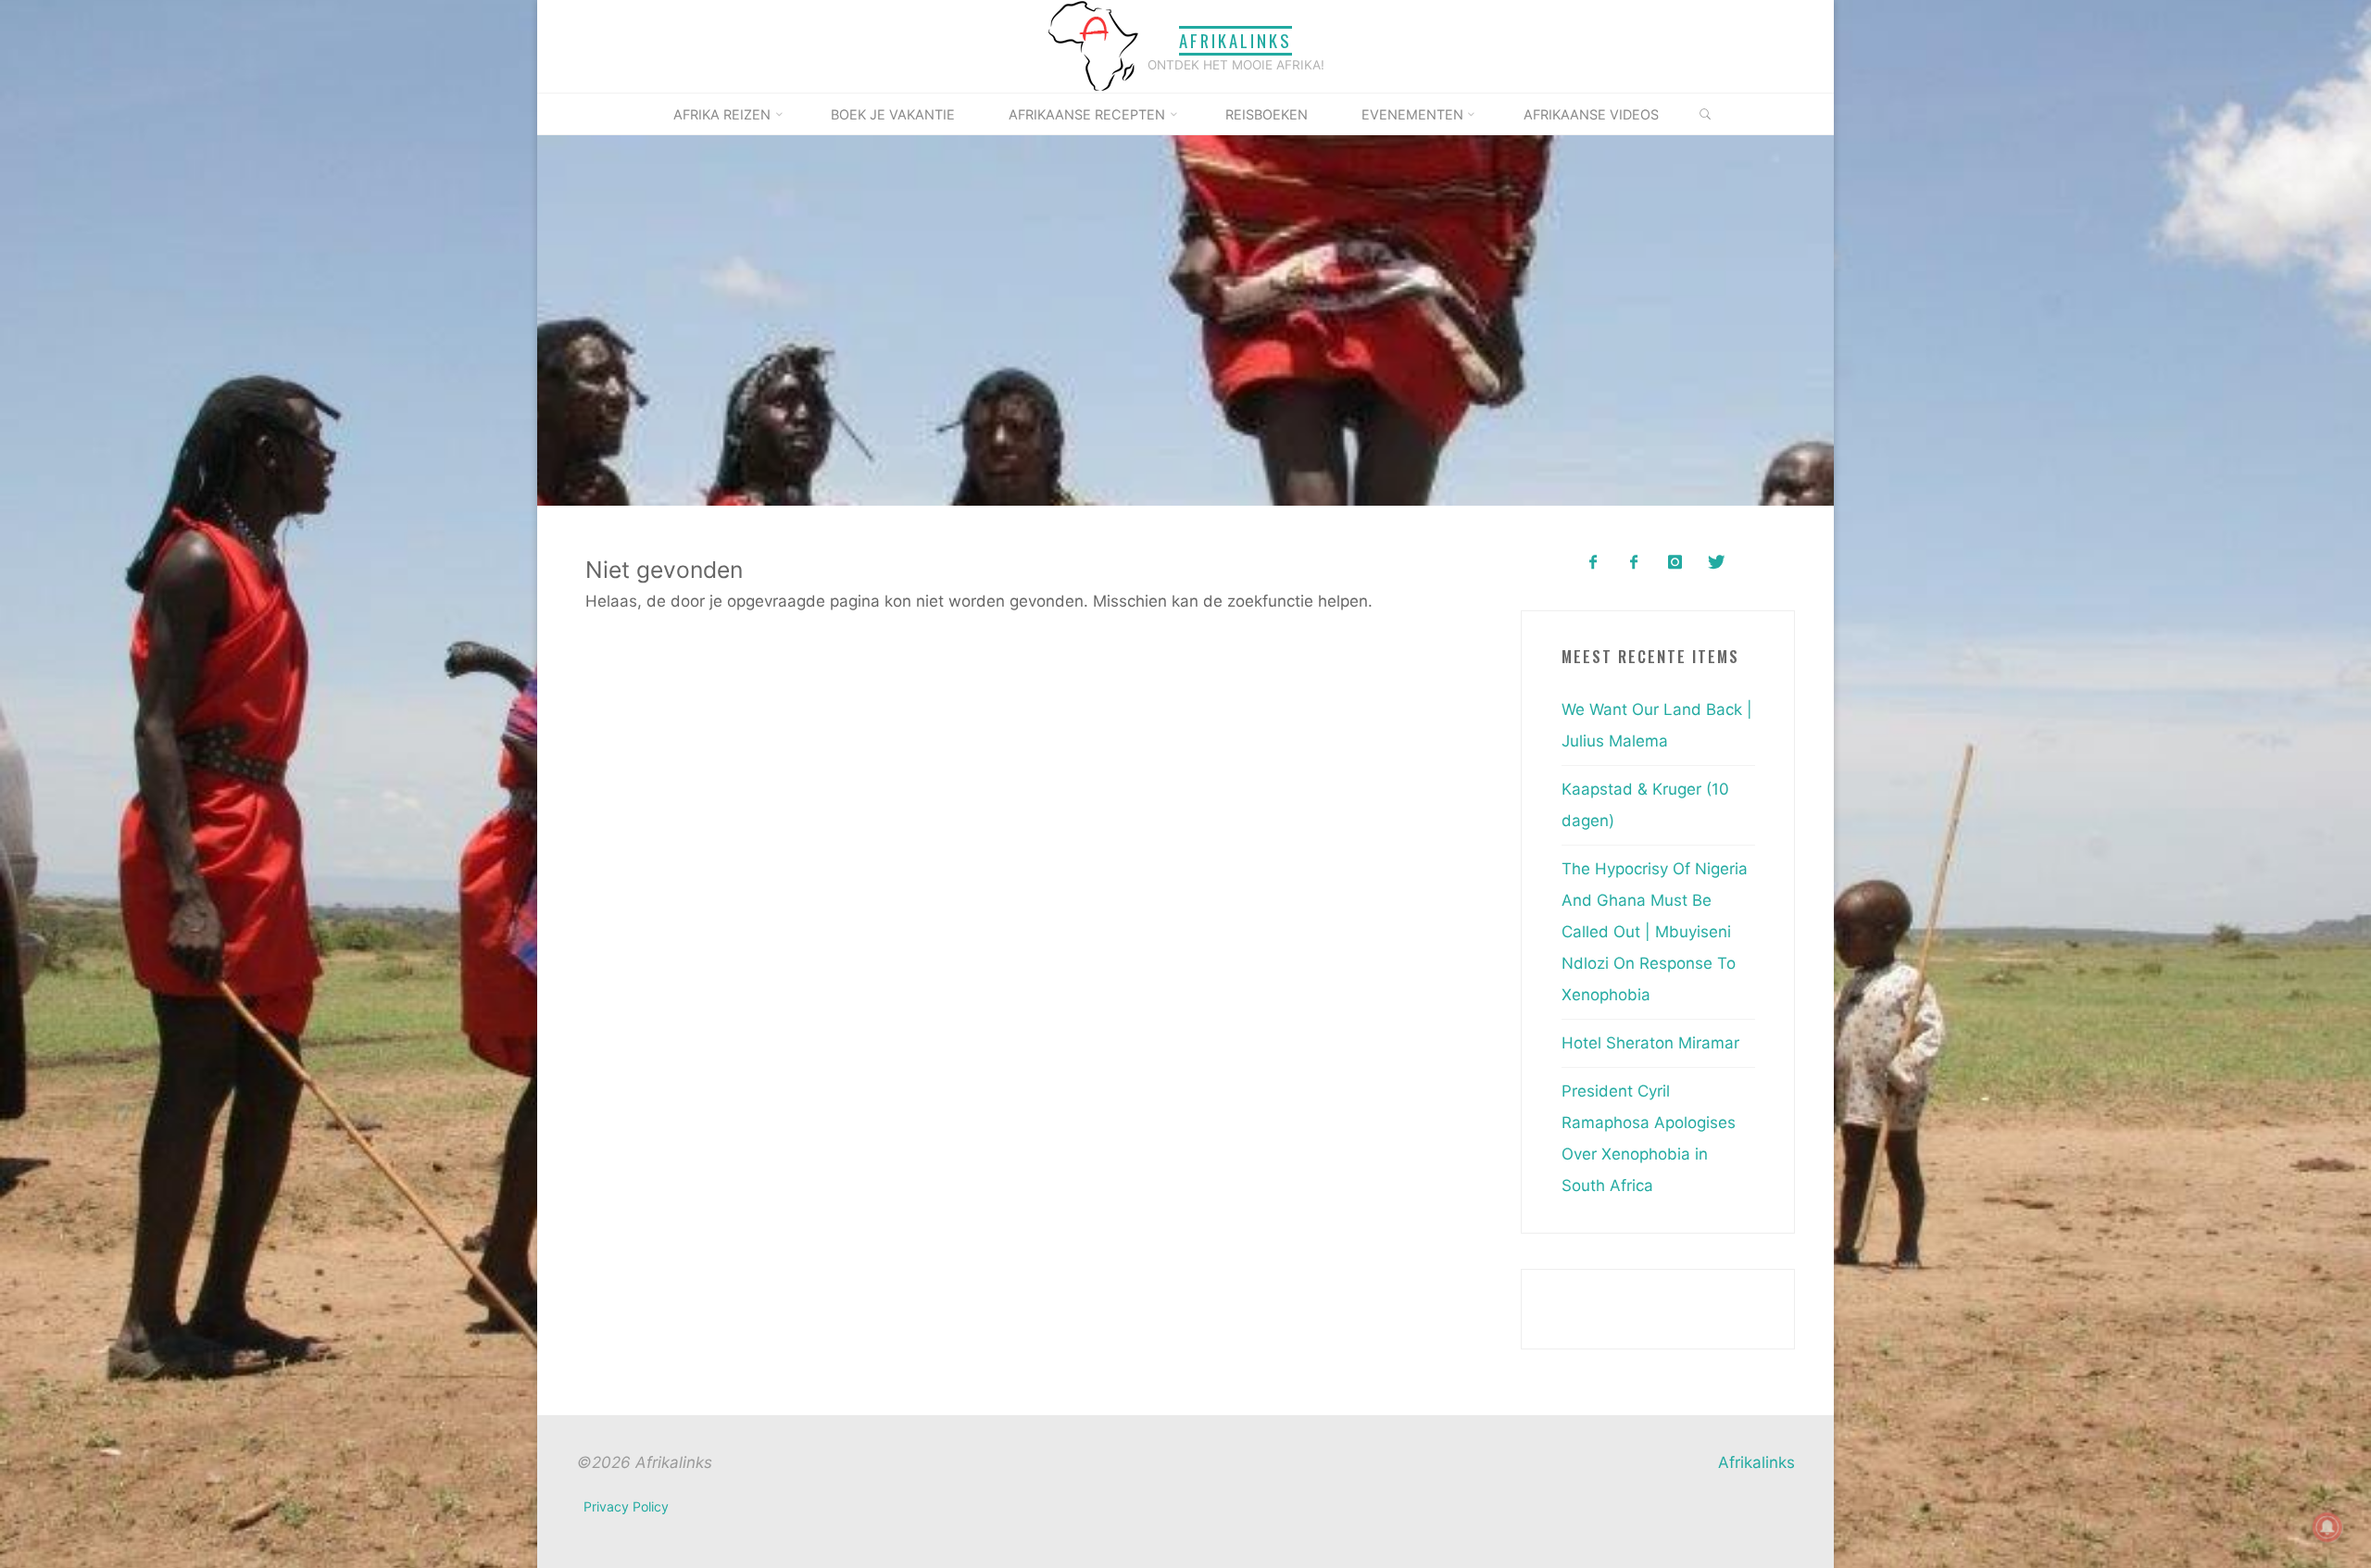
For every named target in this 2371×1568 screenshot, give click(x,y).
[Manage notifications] (2327, 1527)
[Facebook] (1593, 563)
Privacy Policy (626, 1506)
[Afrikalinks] (1093, 45)
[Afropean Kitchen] (1634, 563)
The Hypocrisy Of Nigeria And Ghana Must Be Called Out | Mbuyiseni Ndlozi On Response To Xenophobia (1655, 932)
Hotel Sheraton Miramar (1650, 1043)
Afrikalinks (1236, 40)
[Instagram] (1675, 563)
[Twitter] (1716, 563)
